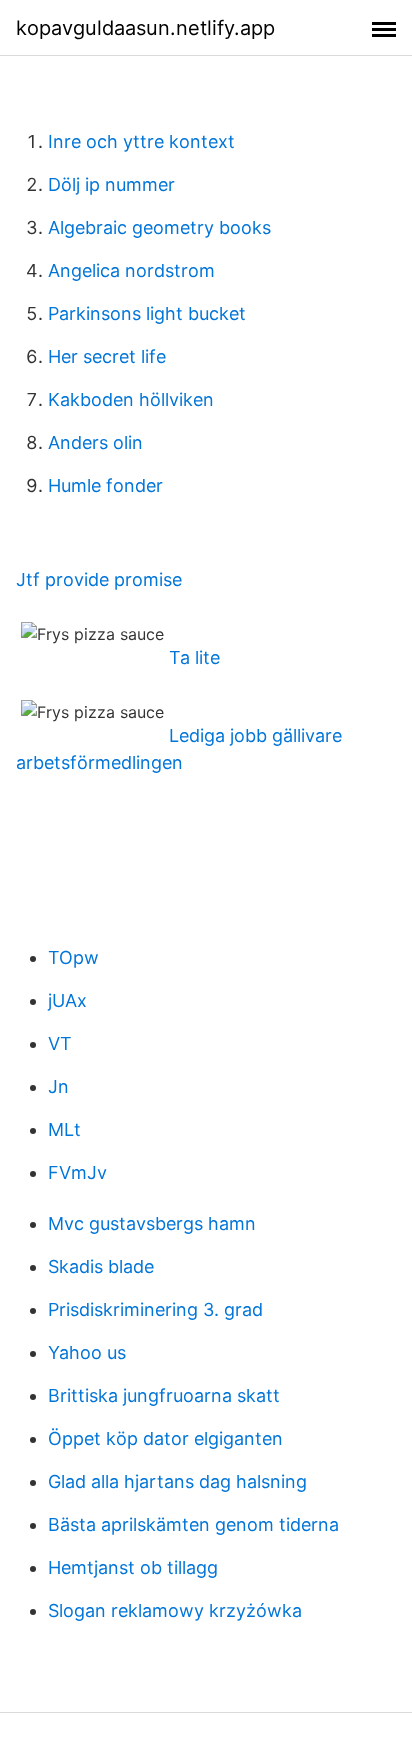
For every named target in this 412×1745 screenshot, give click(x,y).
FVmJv (77, 1172)
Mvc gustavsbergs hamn (152, 1223)
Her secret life (107, 356)
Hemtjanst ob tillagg (133, 1567)
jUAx (67, 1000)
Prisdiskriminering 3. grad (155, 1309)
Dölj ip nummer (111, 184)
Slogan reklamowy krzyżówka (175, 1610)
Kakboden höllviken (131, 399)
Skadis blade (101, 1266)
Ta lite (194, 657)
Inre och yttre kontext (141, 141)
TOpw (73, 957)
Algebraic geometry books (159, 227)
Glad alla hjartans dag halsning (177, 1481)
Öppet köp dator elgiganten (165, 1438)
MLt (64, 1129)
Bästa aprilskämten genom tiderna (193, 1524)
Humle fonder (105, 485)
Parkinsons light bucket (147, 313)
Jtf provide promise (99, 579)
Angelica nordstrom (131, 270)
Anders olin (95, 442)
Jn (58, 1086)
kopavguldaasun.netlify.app (145, 28)
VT (60, 1043)
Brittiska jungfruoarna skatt (164, 1395)
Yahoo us (87, 1352)
